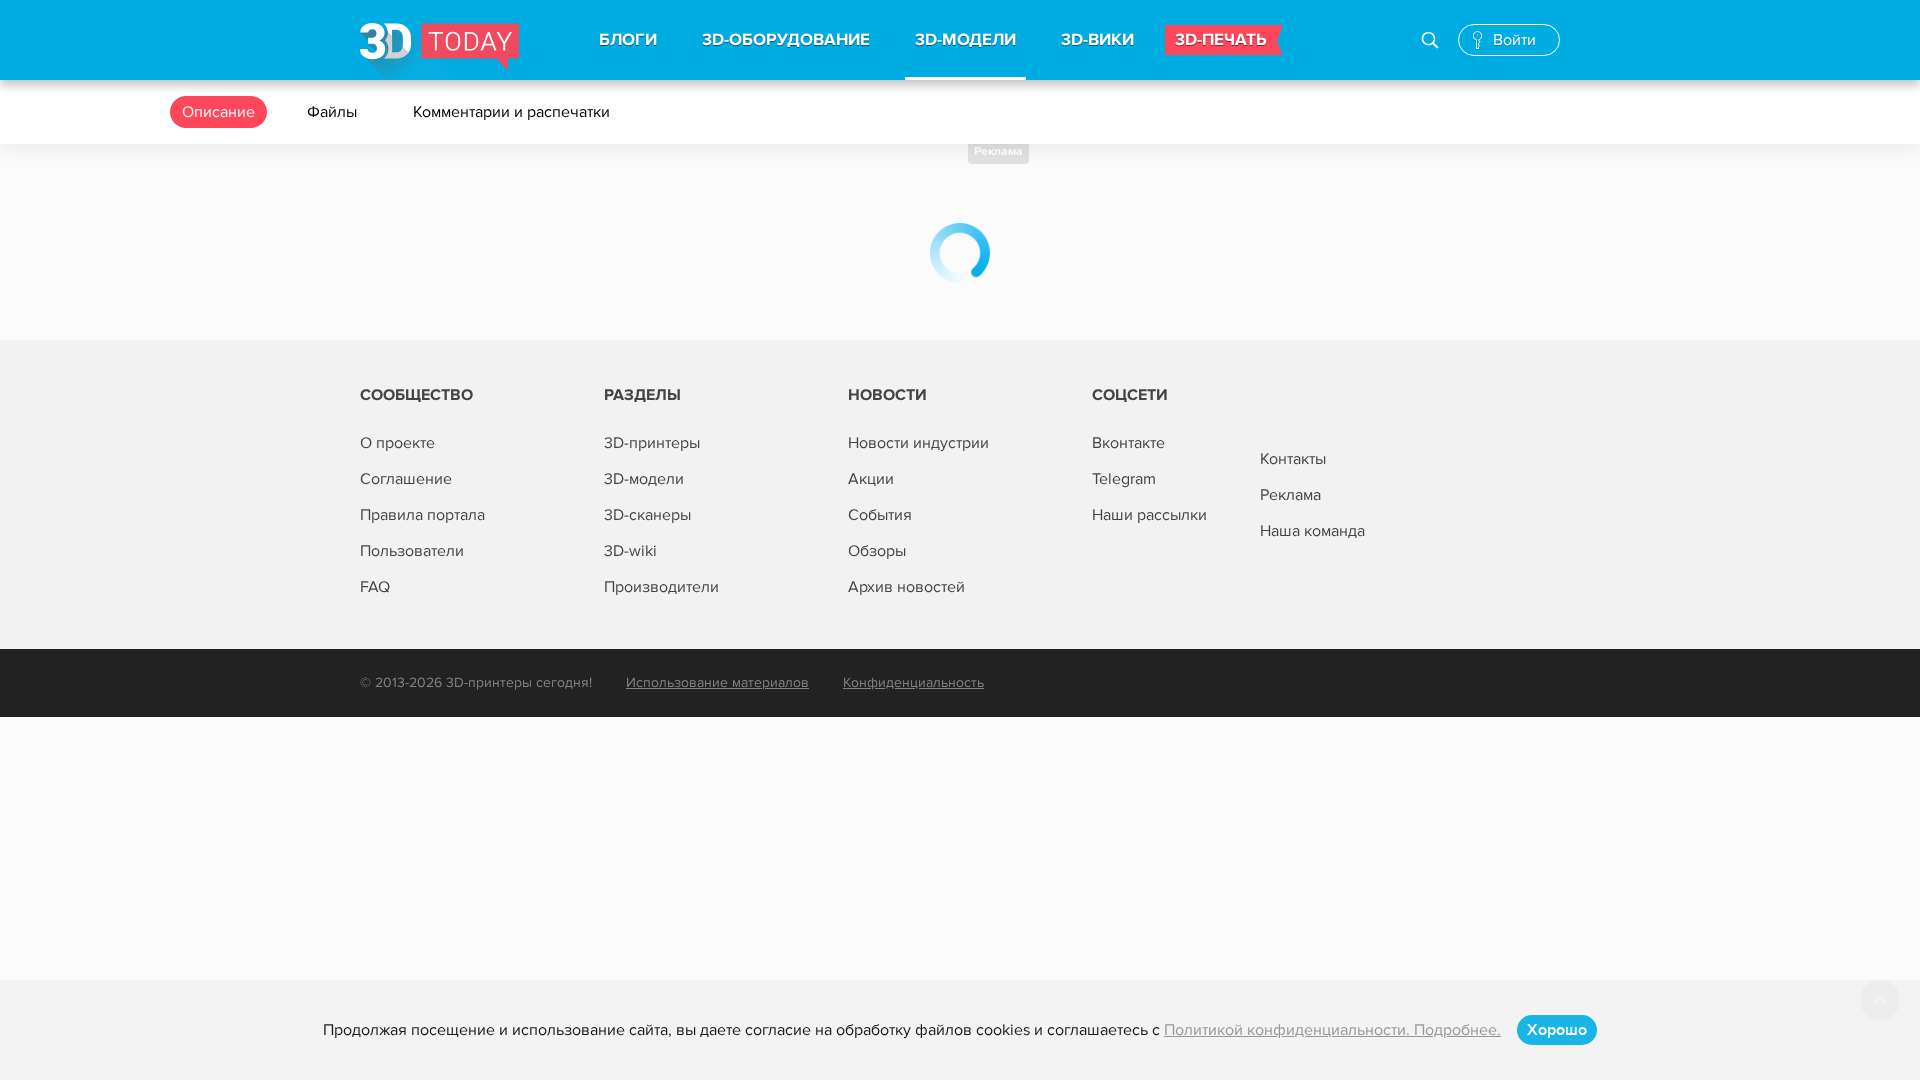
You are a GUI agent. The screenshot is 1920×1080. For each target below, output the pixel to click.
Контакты (1293, 459)
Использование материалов (717, 682)
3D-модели (644, 479)
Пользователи (412, 551)
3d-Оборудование (786, 40)
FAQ (375, 587)
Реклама (998, 151)
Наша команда (1312, 531)
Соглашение (406, 479)
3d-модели (965, 40)
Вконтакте (1128, 443)
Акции (871, 479)
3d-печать (1221, 40)
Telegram (1124, 479)
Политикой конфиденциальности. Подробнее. (1332, 1030)
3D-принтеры (652, 443)
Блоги (628, 40)
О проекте (397, 443)
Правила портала (422, 515)
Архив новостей (906, 587)
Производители (661, 587)
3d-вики (1097, 40)
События (880, 515)
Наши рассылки (1149, 515)
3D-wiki (630, 551)
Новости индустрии (918, 443)
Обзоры (877, 551)
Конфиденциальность (913, 682)
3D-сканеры (647, 515)
